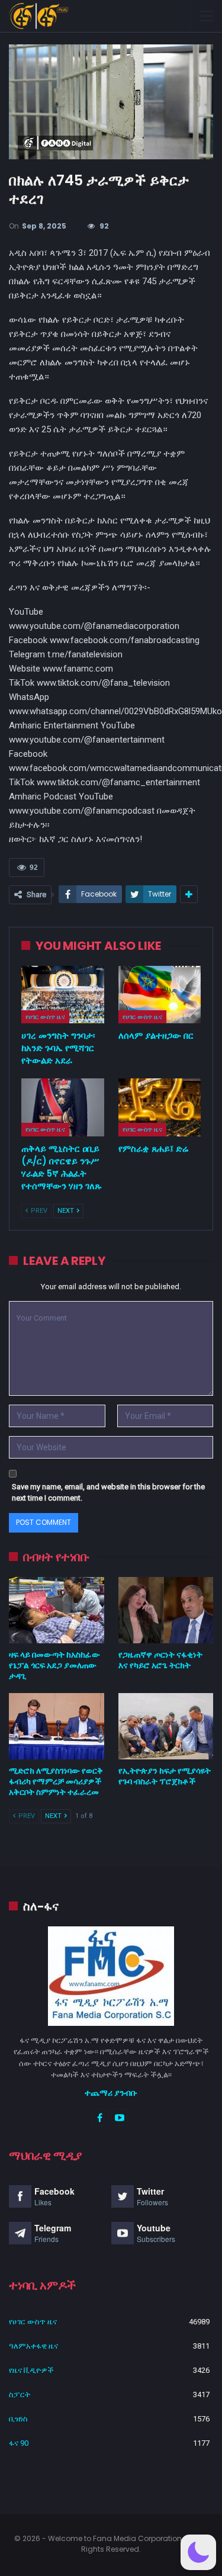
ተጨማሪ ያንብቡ (111, 2093)
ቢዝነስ (18, 2419)
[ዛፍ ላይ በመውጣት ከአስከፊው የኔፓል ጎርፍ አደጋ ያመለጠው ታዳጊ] (57, 1610)
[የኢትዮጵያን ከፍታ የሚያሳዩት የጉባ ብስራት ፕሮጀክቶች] (166, 1726)
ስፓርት (20, 2394)
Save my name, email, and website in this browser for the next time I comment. (108, 1493)
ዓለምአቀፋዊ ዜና (33, 2346)
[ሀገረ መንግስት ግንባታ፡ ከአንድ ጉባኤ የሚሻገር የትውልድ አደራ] (63, 995)
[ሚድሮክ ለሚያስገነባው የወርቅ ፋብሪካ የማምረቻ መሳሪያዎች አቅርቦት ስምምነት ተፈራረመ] (57, 1726)
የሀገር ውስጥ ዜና (45, 1017)
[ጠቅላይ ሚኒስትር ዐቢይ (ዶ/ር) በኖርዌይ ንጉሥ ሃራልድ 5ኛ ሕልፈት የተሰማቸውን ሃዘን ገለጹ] (63, 1107)
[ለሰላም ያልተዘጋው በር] (160, 995)
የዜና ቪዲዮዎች (31, 2370)
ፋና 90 (19, 2443)
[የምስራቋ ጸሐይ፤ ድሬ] (160, 1107)
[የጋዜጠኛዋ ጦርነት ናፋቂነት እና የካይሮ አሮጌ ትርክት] (166, 1610)
